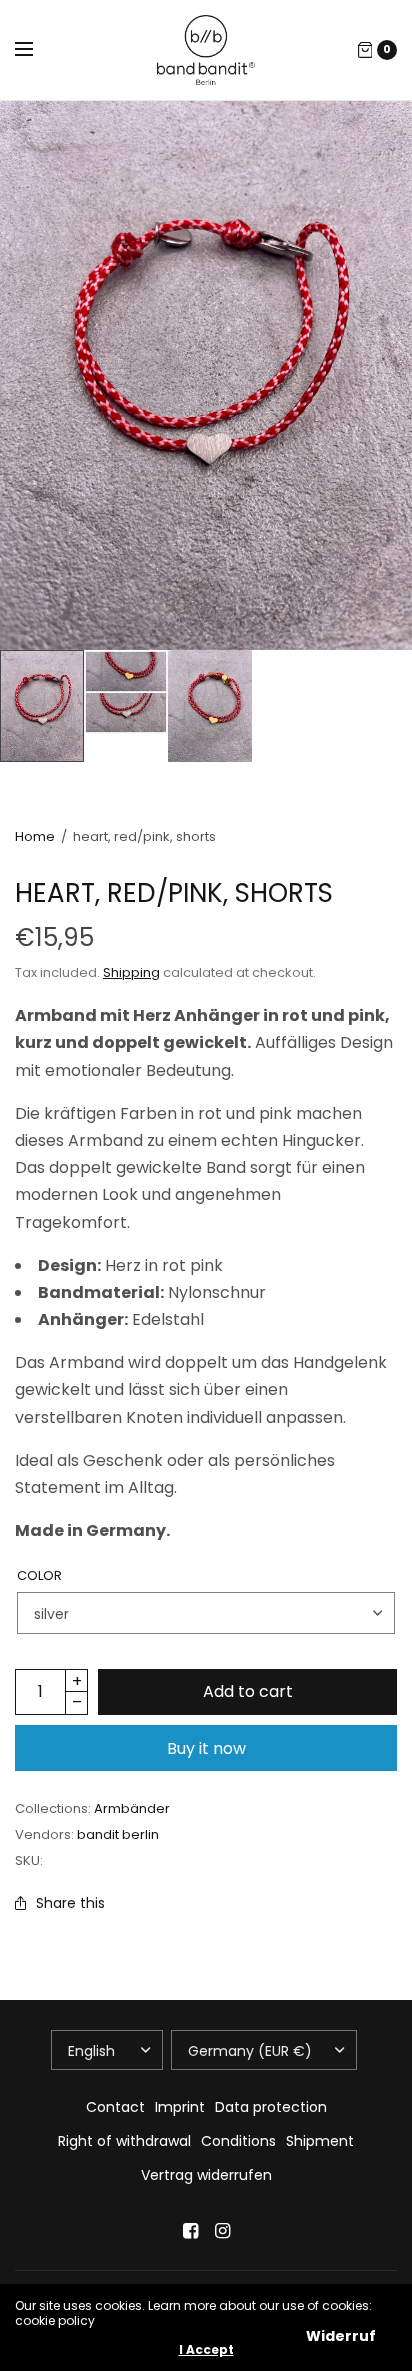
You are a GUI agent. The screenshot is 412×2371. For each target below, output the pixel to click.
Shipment (320, 2141)
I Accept (206, 2350)
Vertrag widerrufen (206, 2175)
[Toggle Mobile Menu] (37, 50)
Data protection (271, 2107)
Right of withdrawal (124, 2141)
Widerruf (341, 2336)
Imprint (180, 2107)
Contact (115, 2107)
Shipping (131, 972)
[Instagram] (222, 2231)
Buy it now (206, 1748)
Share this (70, 1903)
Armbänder (132, 1808)
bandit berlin (118, 1834)
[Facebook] (190, 2231)
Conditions (238, 2141)
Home (35, 836)
